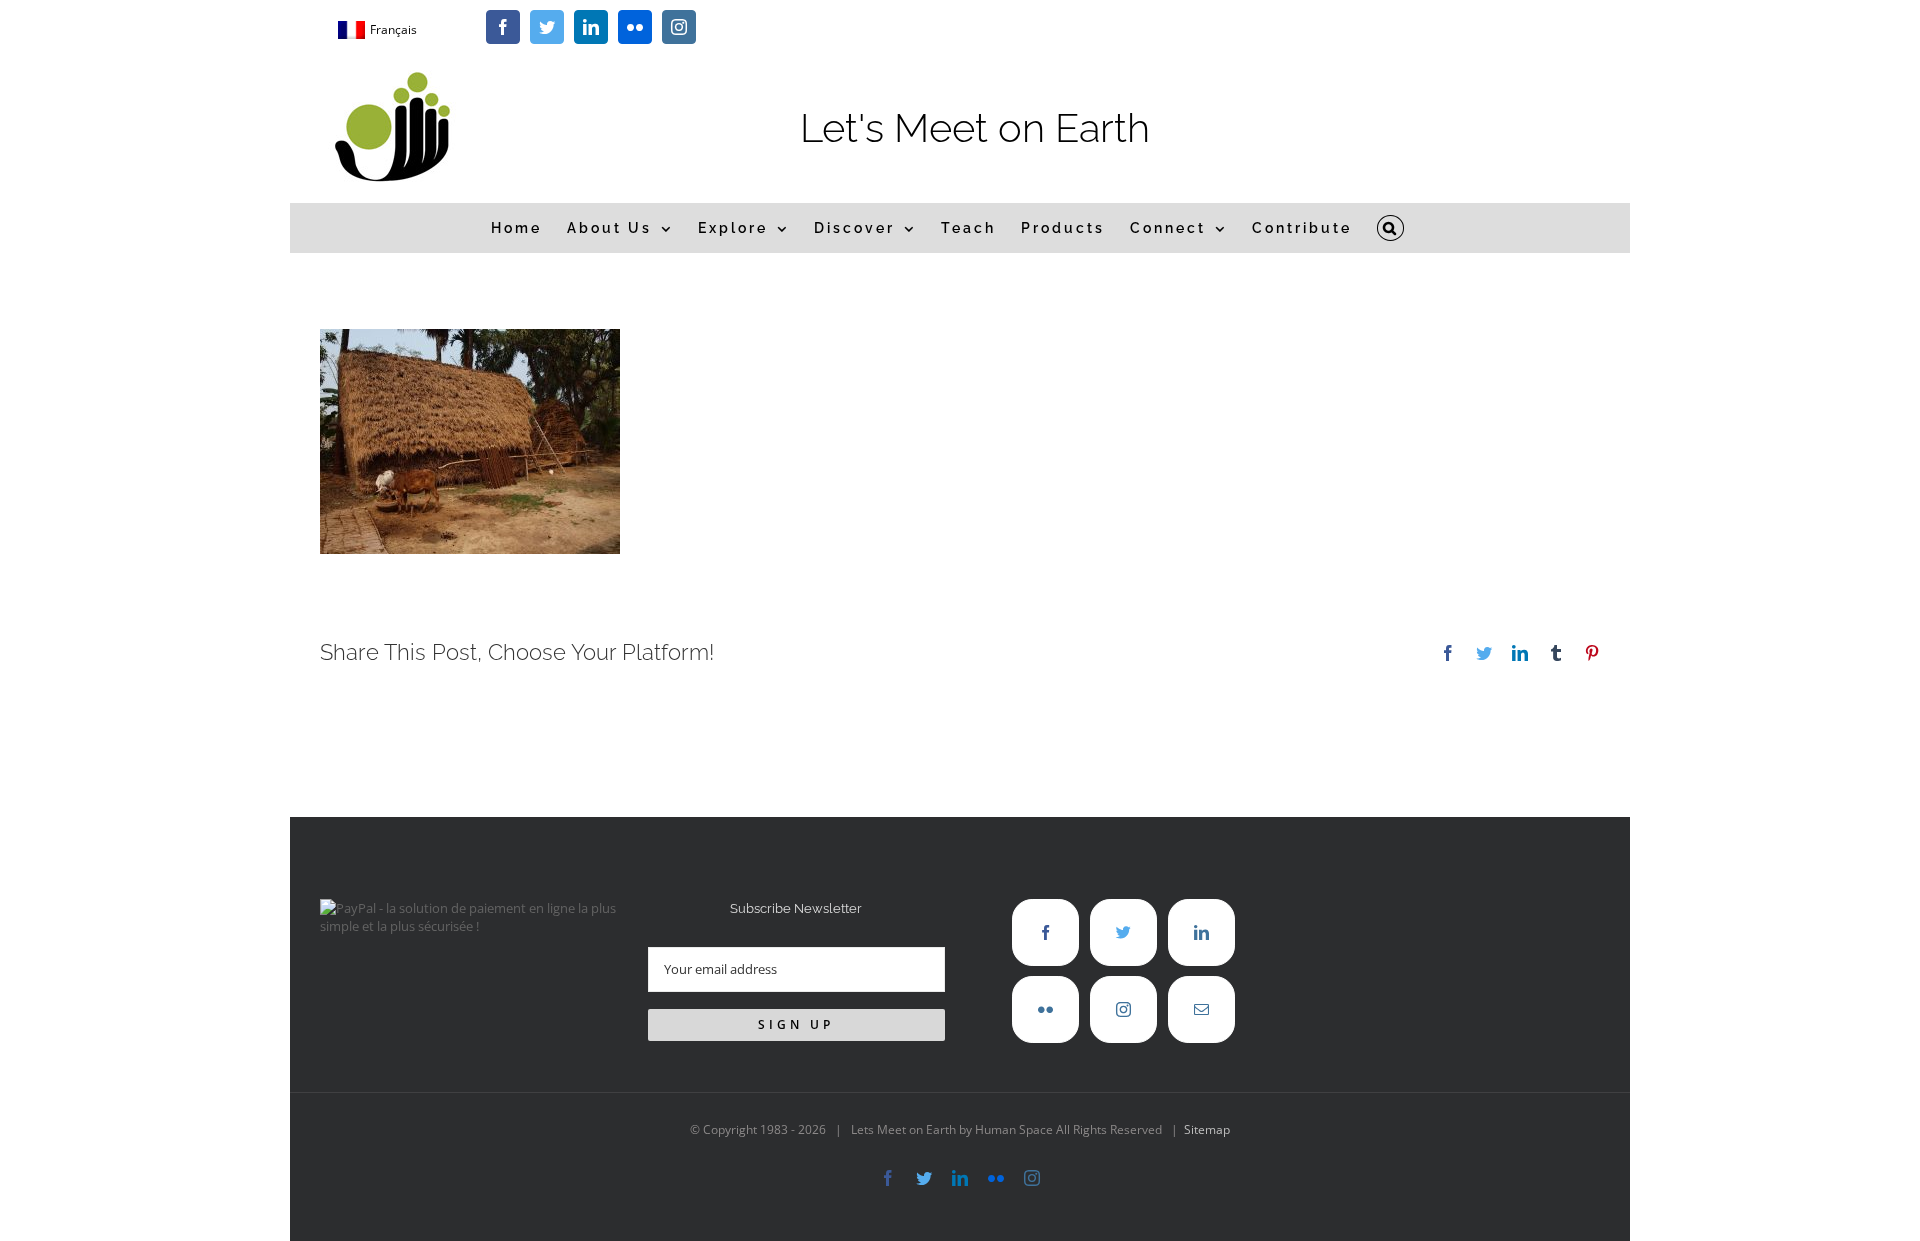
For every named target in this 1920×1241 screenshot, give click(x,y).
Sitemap (1207, 1129)
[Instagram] (1123, 1009)
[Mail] (1201, 1009)
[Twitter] (1123, 932)
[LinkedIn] (1201, 932)
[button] (1391, 228)
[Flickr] (1045, 1009)
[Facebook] (1045, 932)
